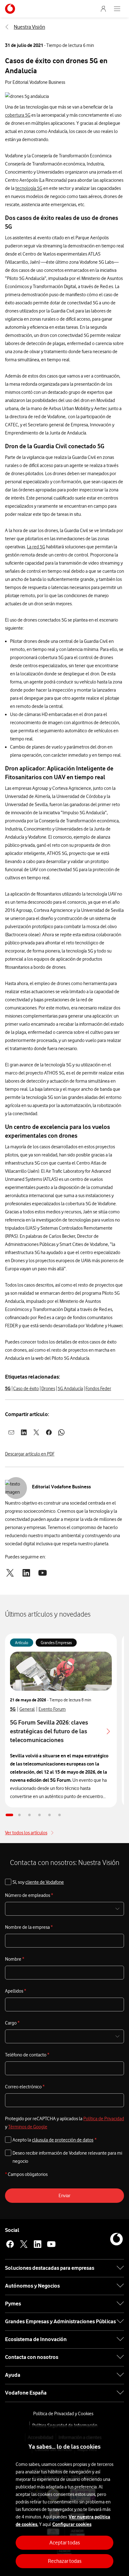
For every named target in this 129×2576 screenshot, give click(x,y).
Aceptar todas (65, 2543)
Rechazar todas (65, 2561)
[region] (64, 2501)
